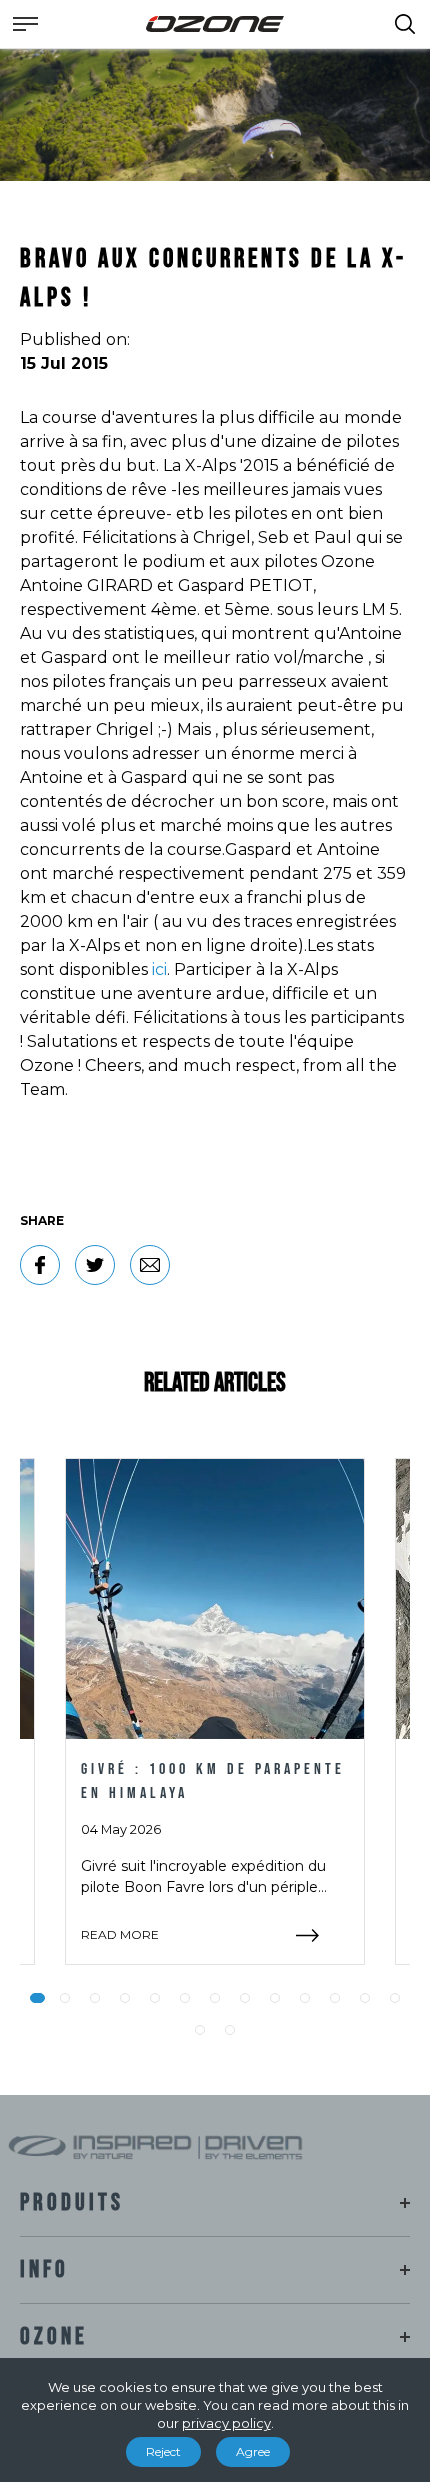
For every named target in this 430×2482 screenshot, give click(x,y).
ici (159, 969)
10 (305, 1998)
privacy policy (226, 2423)
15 (230, 2030)
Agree (253, 2451)
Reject (163, 2451)
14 (200, 2030)
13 (395, 1998)
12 (365, 1998)
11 (335, 1998)
